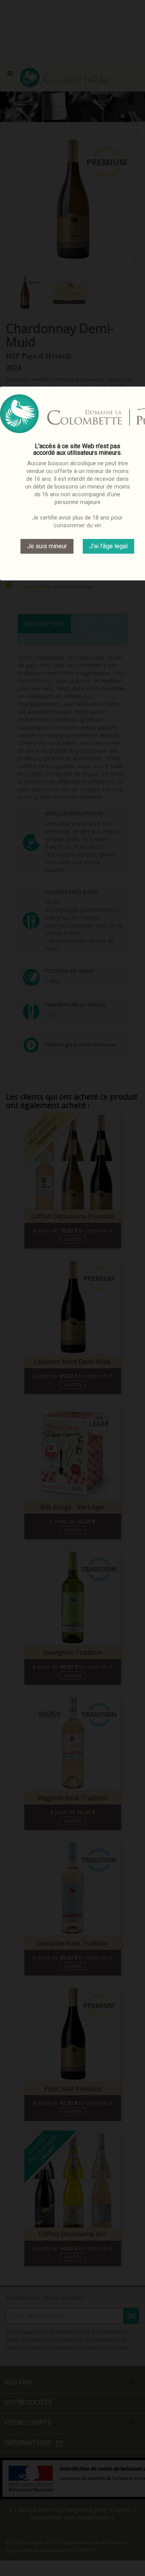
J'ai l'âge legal (108, 546)
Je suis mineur (47, 546)
